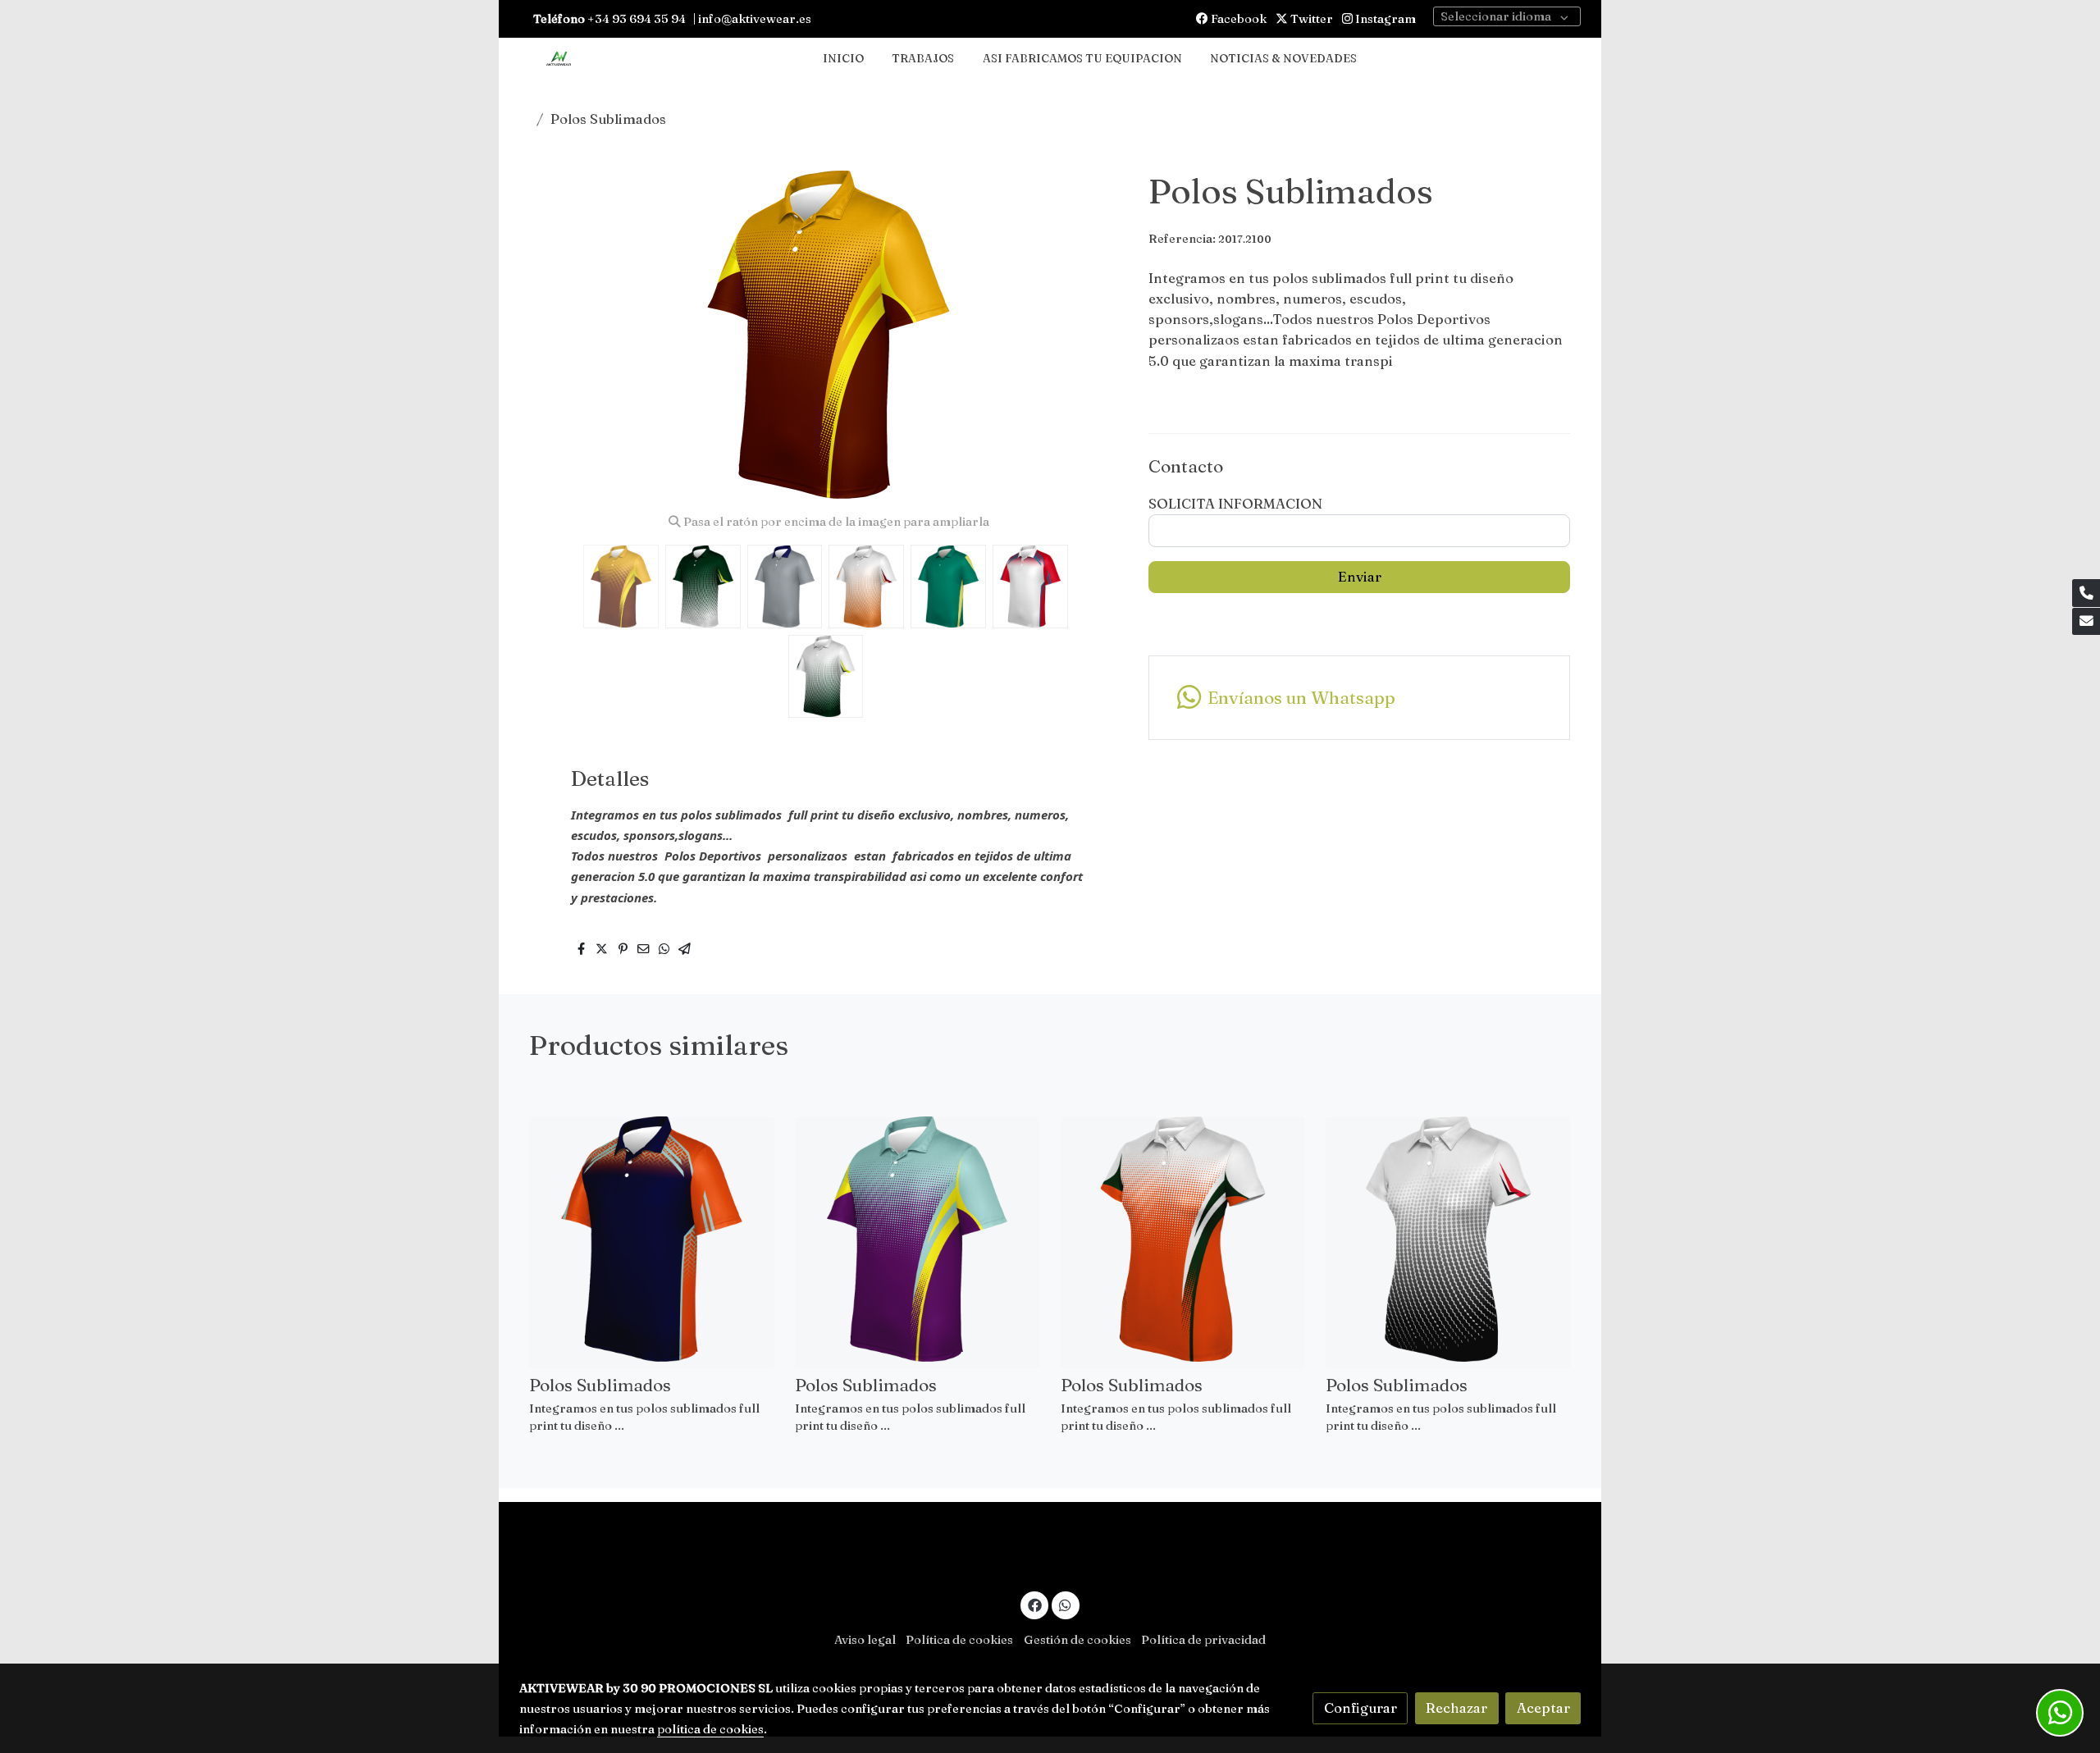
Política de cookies (959, 1640)
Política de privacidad (1203, 1640)
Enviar (1360, 577)
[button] (1096, 335)
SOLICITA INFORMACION (1235, 504)
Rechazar (1456, 1708)
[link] (559, 59)
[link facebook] (1034, 1604)
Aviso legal (865, 1640)
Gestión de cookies (1077, 1640)
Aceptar (1543, 1708)
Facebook (1237, 19)
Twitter (1310, 19)
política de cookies (710, 1729)
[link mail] (2086, 622)
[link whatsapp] (1066, 1604)
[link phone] (2086, 593)
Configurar (1360, 1708)
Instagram (1384, 19)
